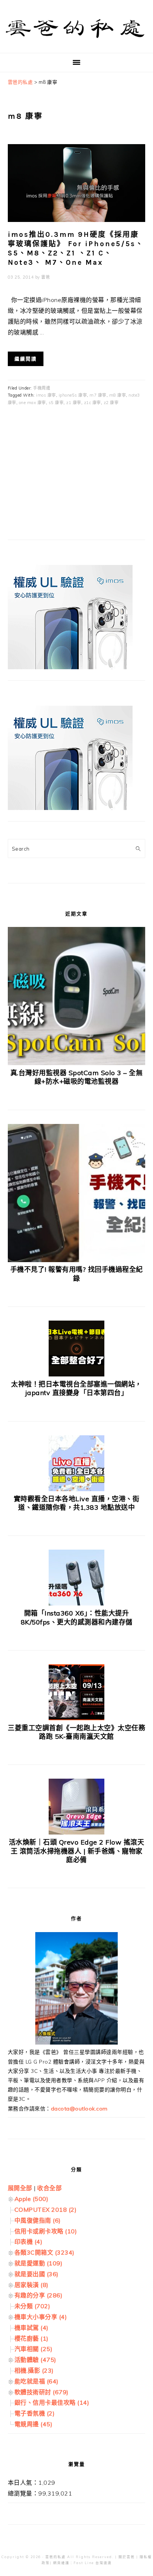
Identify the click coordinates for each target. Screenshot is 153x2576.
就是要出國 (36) (37, 2274)
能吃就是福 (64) (37, 2381)
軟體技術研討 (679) (42, 2392)
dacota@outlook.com (79, 2109)
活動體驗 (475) (35, 2360)
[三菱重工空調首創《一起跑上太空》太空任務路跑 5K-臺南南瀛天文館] (76, 1718)
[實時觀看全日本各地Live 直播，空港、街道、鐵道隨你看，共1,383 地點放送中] (76, 1489)
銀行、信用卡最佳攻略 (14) (52, 2402)
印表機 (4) (29, 2242)
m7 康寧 (98, 395)
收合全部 (49, 2188)
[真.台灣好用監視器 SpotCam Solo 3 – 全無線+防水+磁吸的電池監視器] (77, 1063)
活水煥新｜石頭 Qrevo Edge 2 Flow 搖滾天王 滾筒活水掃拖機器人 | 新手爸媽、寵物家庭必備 (77, 1851)
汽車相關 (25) (34, 2349)
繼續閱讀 (26, 359)
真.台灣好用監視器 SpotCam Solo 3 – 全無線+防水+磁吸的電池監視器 (77, 1077)
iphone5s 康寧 (73, 395)
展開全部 (20, 2188)
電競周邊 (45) (34, 2424)
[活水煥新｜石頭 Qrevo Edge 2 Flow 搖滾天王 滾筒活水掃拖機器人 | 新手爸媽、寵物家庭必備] (76, 1832)
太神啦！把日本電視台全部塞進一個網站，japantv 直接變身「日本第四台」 (76, 1388)
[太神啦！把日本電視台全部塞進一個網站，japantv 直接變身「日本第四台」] (76, 1374)
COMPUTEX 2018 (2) (46, 2210)
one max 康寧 (32, 403)
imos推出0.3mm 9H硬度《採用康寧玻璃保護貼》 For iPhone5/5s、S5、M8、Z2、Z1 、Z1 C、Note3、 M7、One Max (76, 248)
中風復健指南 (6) (38, 2220)
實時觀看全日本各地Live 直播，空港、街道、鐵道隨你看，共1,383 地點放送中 (77, 1503)
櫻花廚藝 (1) (32, 2338)
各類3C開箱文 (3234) (45, 2252)
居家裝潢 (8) (32, 2285)
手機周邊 (42, 388)
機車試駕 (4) (32, 2328)
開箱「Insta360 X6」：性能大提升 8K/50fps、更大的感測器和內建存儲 (77, 1617)
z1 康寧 (74, 403)
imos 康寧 (46, 395)
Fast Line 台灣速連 (93, 2563)
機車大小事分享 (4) (41, 2317)
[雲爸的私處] (76, 41)
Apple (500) (32, 2199)
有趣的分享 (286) (39, 2295)
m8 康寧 (118, 395)
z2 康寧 (111, 403)
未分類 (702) (32, 2306)
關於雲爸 (127, 2557)
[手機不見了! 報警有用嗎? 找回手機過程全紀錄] (77, 1260)
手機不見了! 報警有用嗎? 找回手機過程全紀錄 (77, 1274)
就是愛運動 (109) (39, 2263)
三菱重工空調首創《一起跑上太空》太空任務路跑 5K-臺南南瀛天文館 (76, 1732)
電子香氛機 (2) (35, 2413)
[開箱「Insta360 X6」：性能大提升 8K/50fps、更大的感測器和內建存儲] (76, 1603)
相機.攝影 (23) (34, 2370)
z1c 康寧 (92, 403)
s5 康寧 (56, 403)
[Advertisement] (64, 478)
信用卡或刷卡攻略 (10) (46, 2231)
